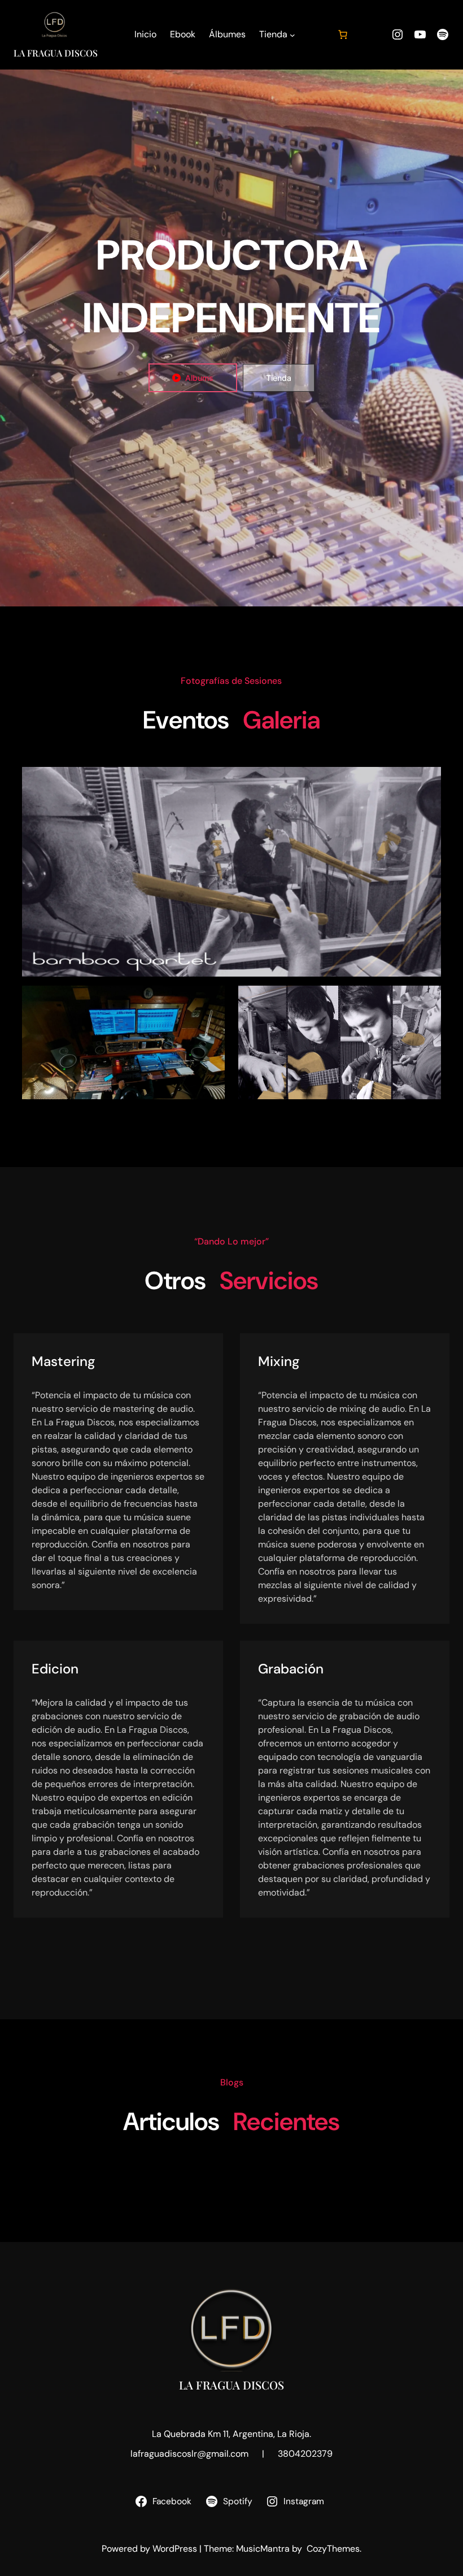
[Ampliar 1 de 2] (210, 1000)
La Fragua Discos (56, 53)
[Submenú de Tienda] (292, 35)
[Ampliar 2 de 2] (426, 1000)
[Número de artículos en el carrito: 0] (343, 34)
